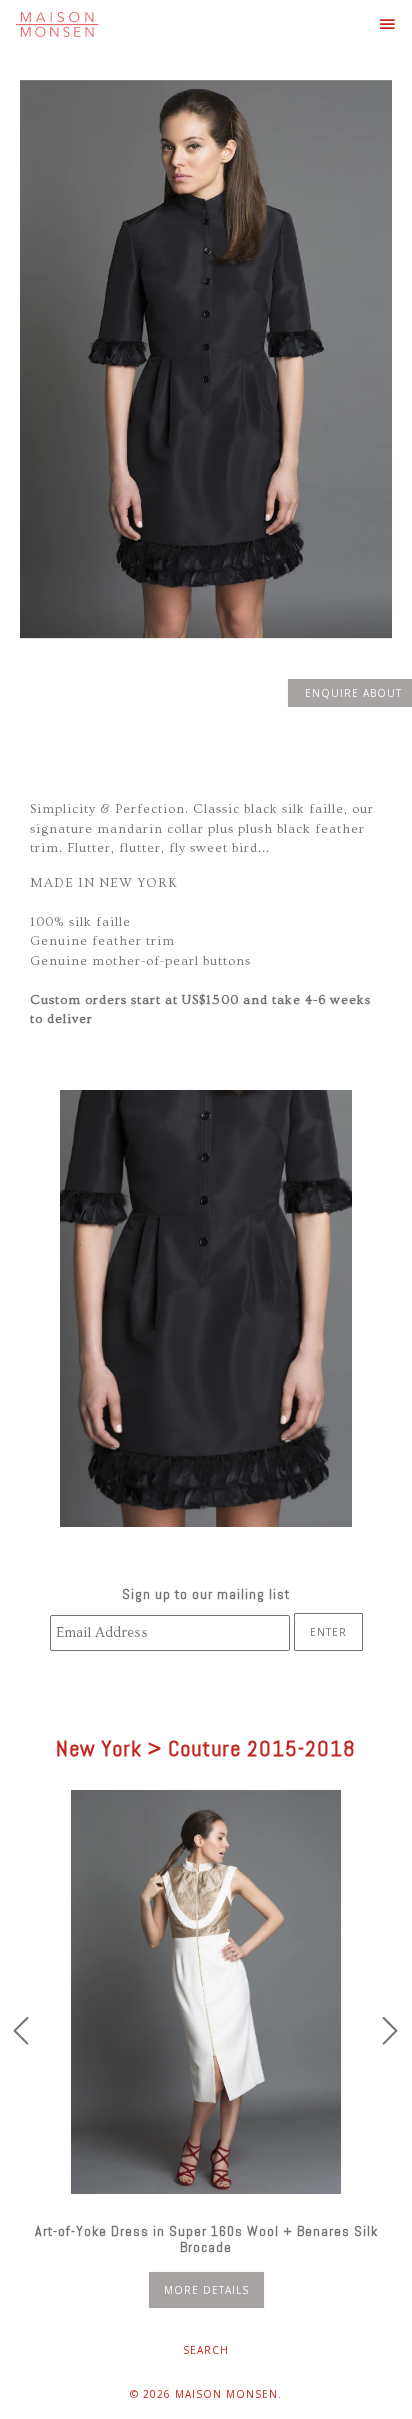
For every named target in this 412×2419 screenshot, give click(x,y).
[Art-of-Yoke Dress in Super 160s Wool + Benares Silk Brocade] (206, 1992)
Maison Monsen (226, 2394)
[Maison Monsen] (57, 24)
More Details (206, 2290)
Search (206, 2350)
